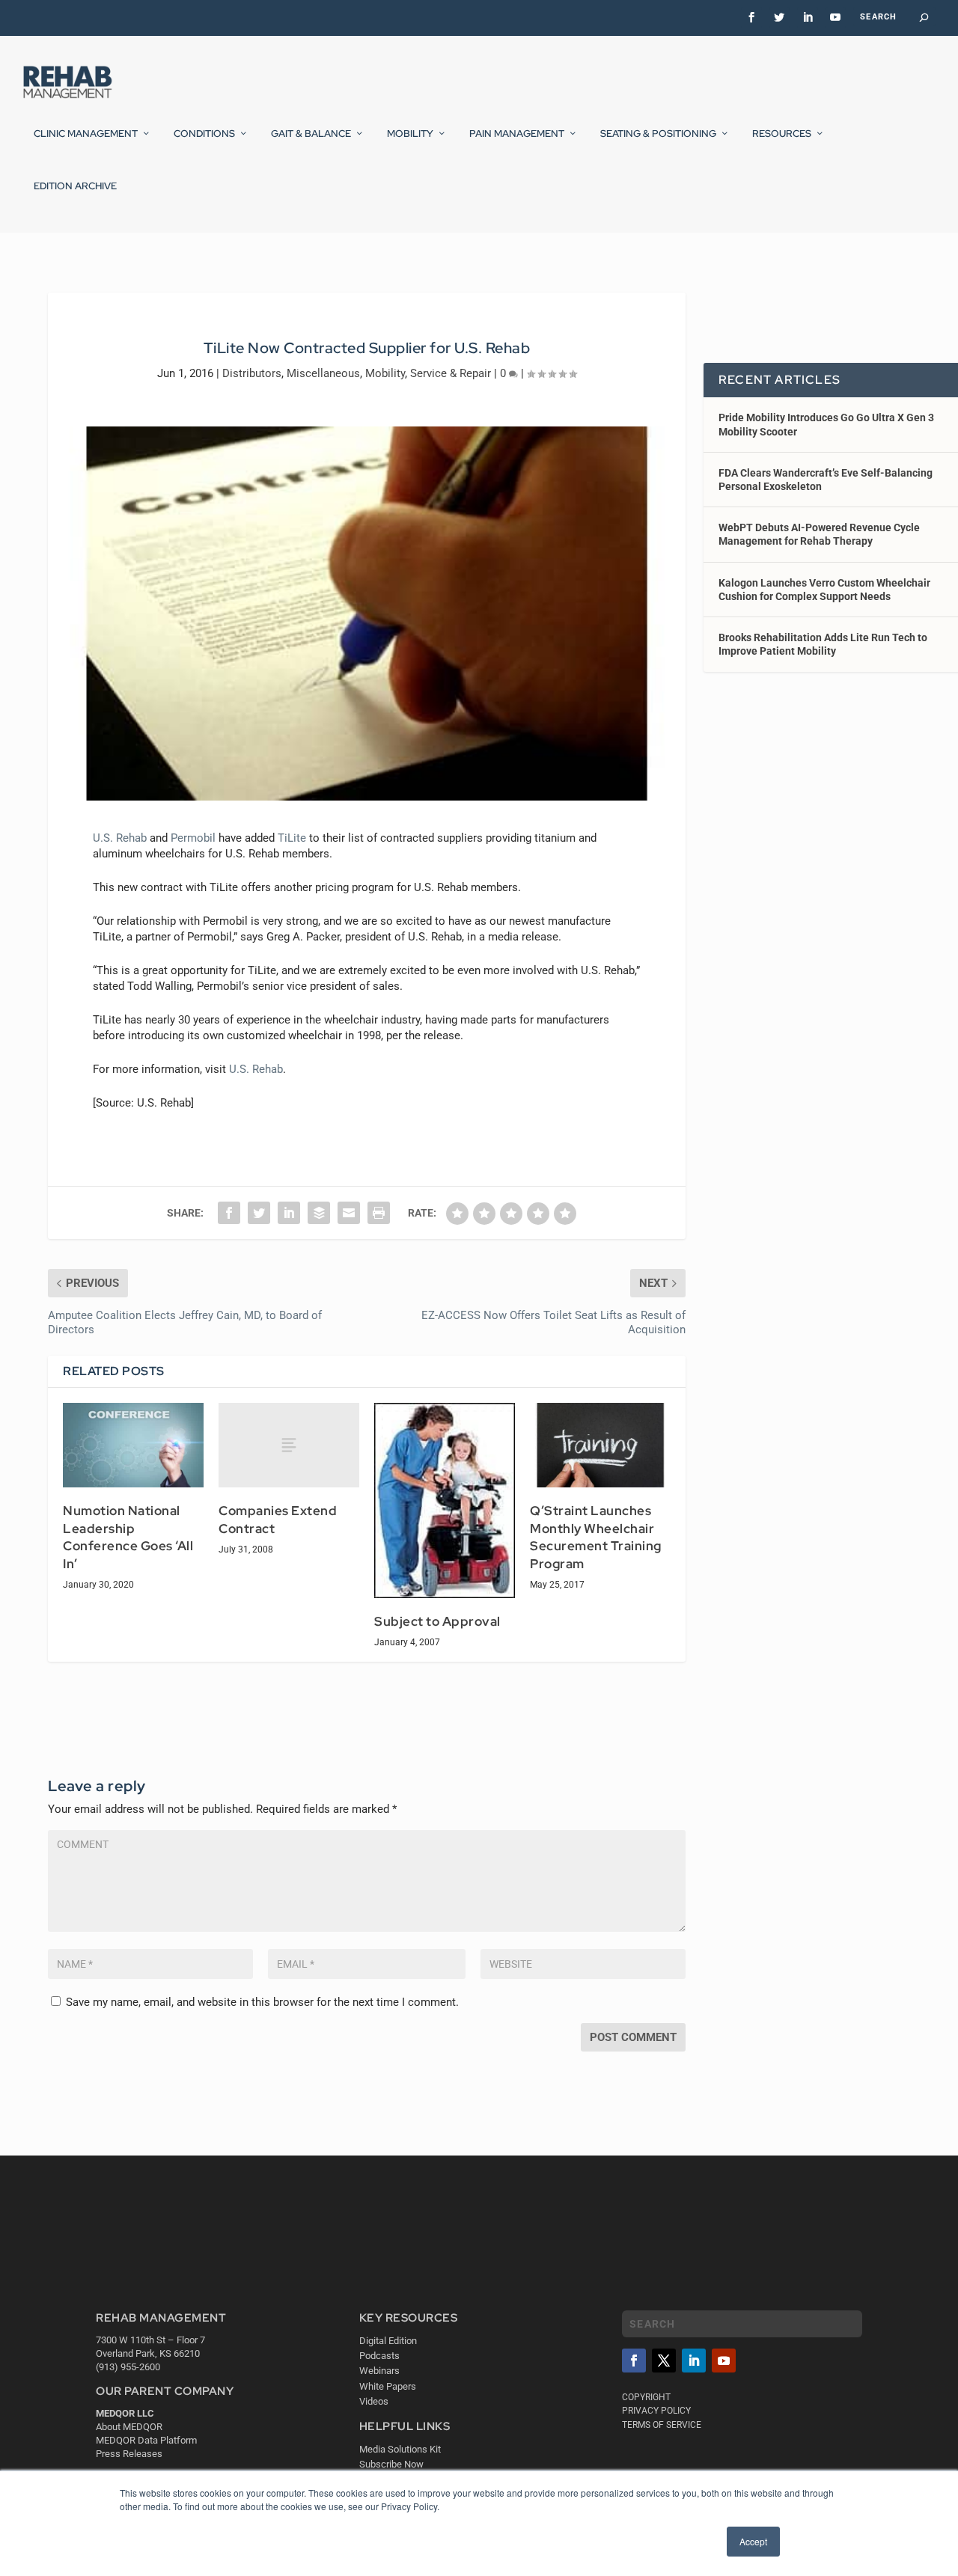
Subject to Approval (437, 1621)
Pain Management (517, 134)
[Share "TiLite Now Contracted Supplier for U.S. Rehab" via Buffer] (319, 1213)
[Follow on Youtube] (724, 2361)
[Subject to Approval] (445, 1500)
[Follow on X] (664, 2361)
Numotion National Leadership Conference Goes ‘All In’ (128, 1537)
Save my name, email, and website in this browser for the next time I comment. (262, 2002)
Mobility (410, 134)
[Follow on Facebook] (634, 2361)
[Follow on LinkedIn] (694, 2361)
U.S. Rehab (120, 838)
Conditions (204, 134)
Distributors (252, 373)
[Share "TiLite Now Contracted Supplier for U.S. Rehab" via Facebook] (229, 1213)
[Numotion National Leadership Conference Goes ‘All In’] (133, 1445)
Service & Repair (451, 373)
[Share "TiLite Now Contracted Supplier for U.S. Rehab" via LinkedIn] (289, 1213)
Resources (782, 134)
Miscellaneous (323, 373)
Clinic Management (86, 134)
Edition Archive (75, 186)
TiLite (292, 838)
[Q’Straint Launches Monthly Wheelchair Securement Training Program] (600, 1445)
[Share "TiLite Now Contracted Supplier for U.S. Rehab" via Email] (349, 1213)
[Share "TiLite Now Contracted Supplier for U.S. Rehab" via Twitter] (259, 1213)
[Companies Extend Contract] (289, 1445)
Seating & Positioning (658, 134)
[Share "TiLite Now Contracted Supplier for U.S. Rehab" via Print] (379, 1213)
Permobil (193, 838)
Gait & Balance (311, 134)
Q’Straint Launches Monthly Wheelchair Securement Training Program (596, 1537)
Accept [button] (753, 2541)
